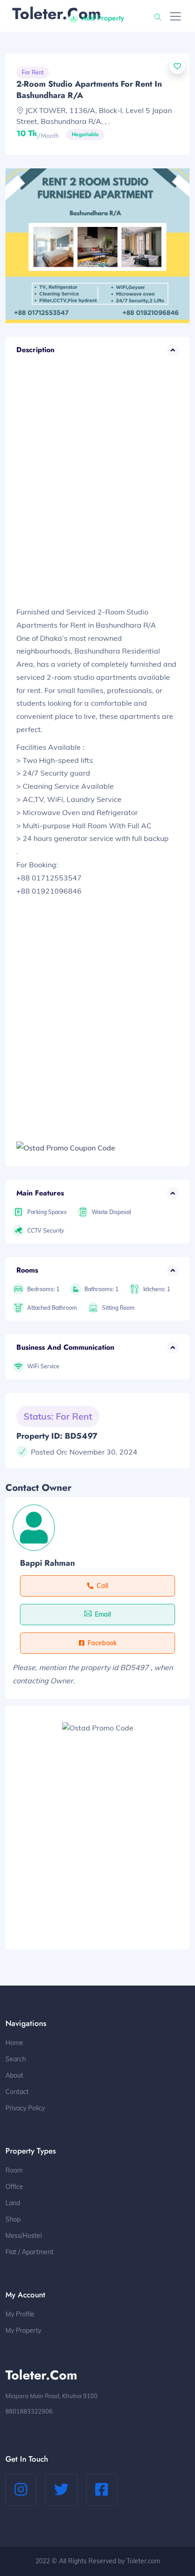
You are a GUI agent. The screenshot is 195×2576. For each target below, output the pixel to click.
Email (103, 1614)
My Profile (20, 2314)
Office (14, 2187)
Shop (13, 2219)
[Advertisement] (97, 490)
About (14, 2075)
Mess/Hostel (24, 2236)
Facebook (102, 1643)
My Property (23, 2330)
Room (14, 2170)
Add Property (103, 18)
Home (14, 2043)
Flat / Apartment (29, 2252)
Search (16, 2059)
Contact (17, 2092)
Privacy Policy (25, 2108)
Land (13, 2203)
